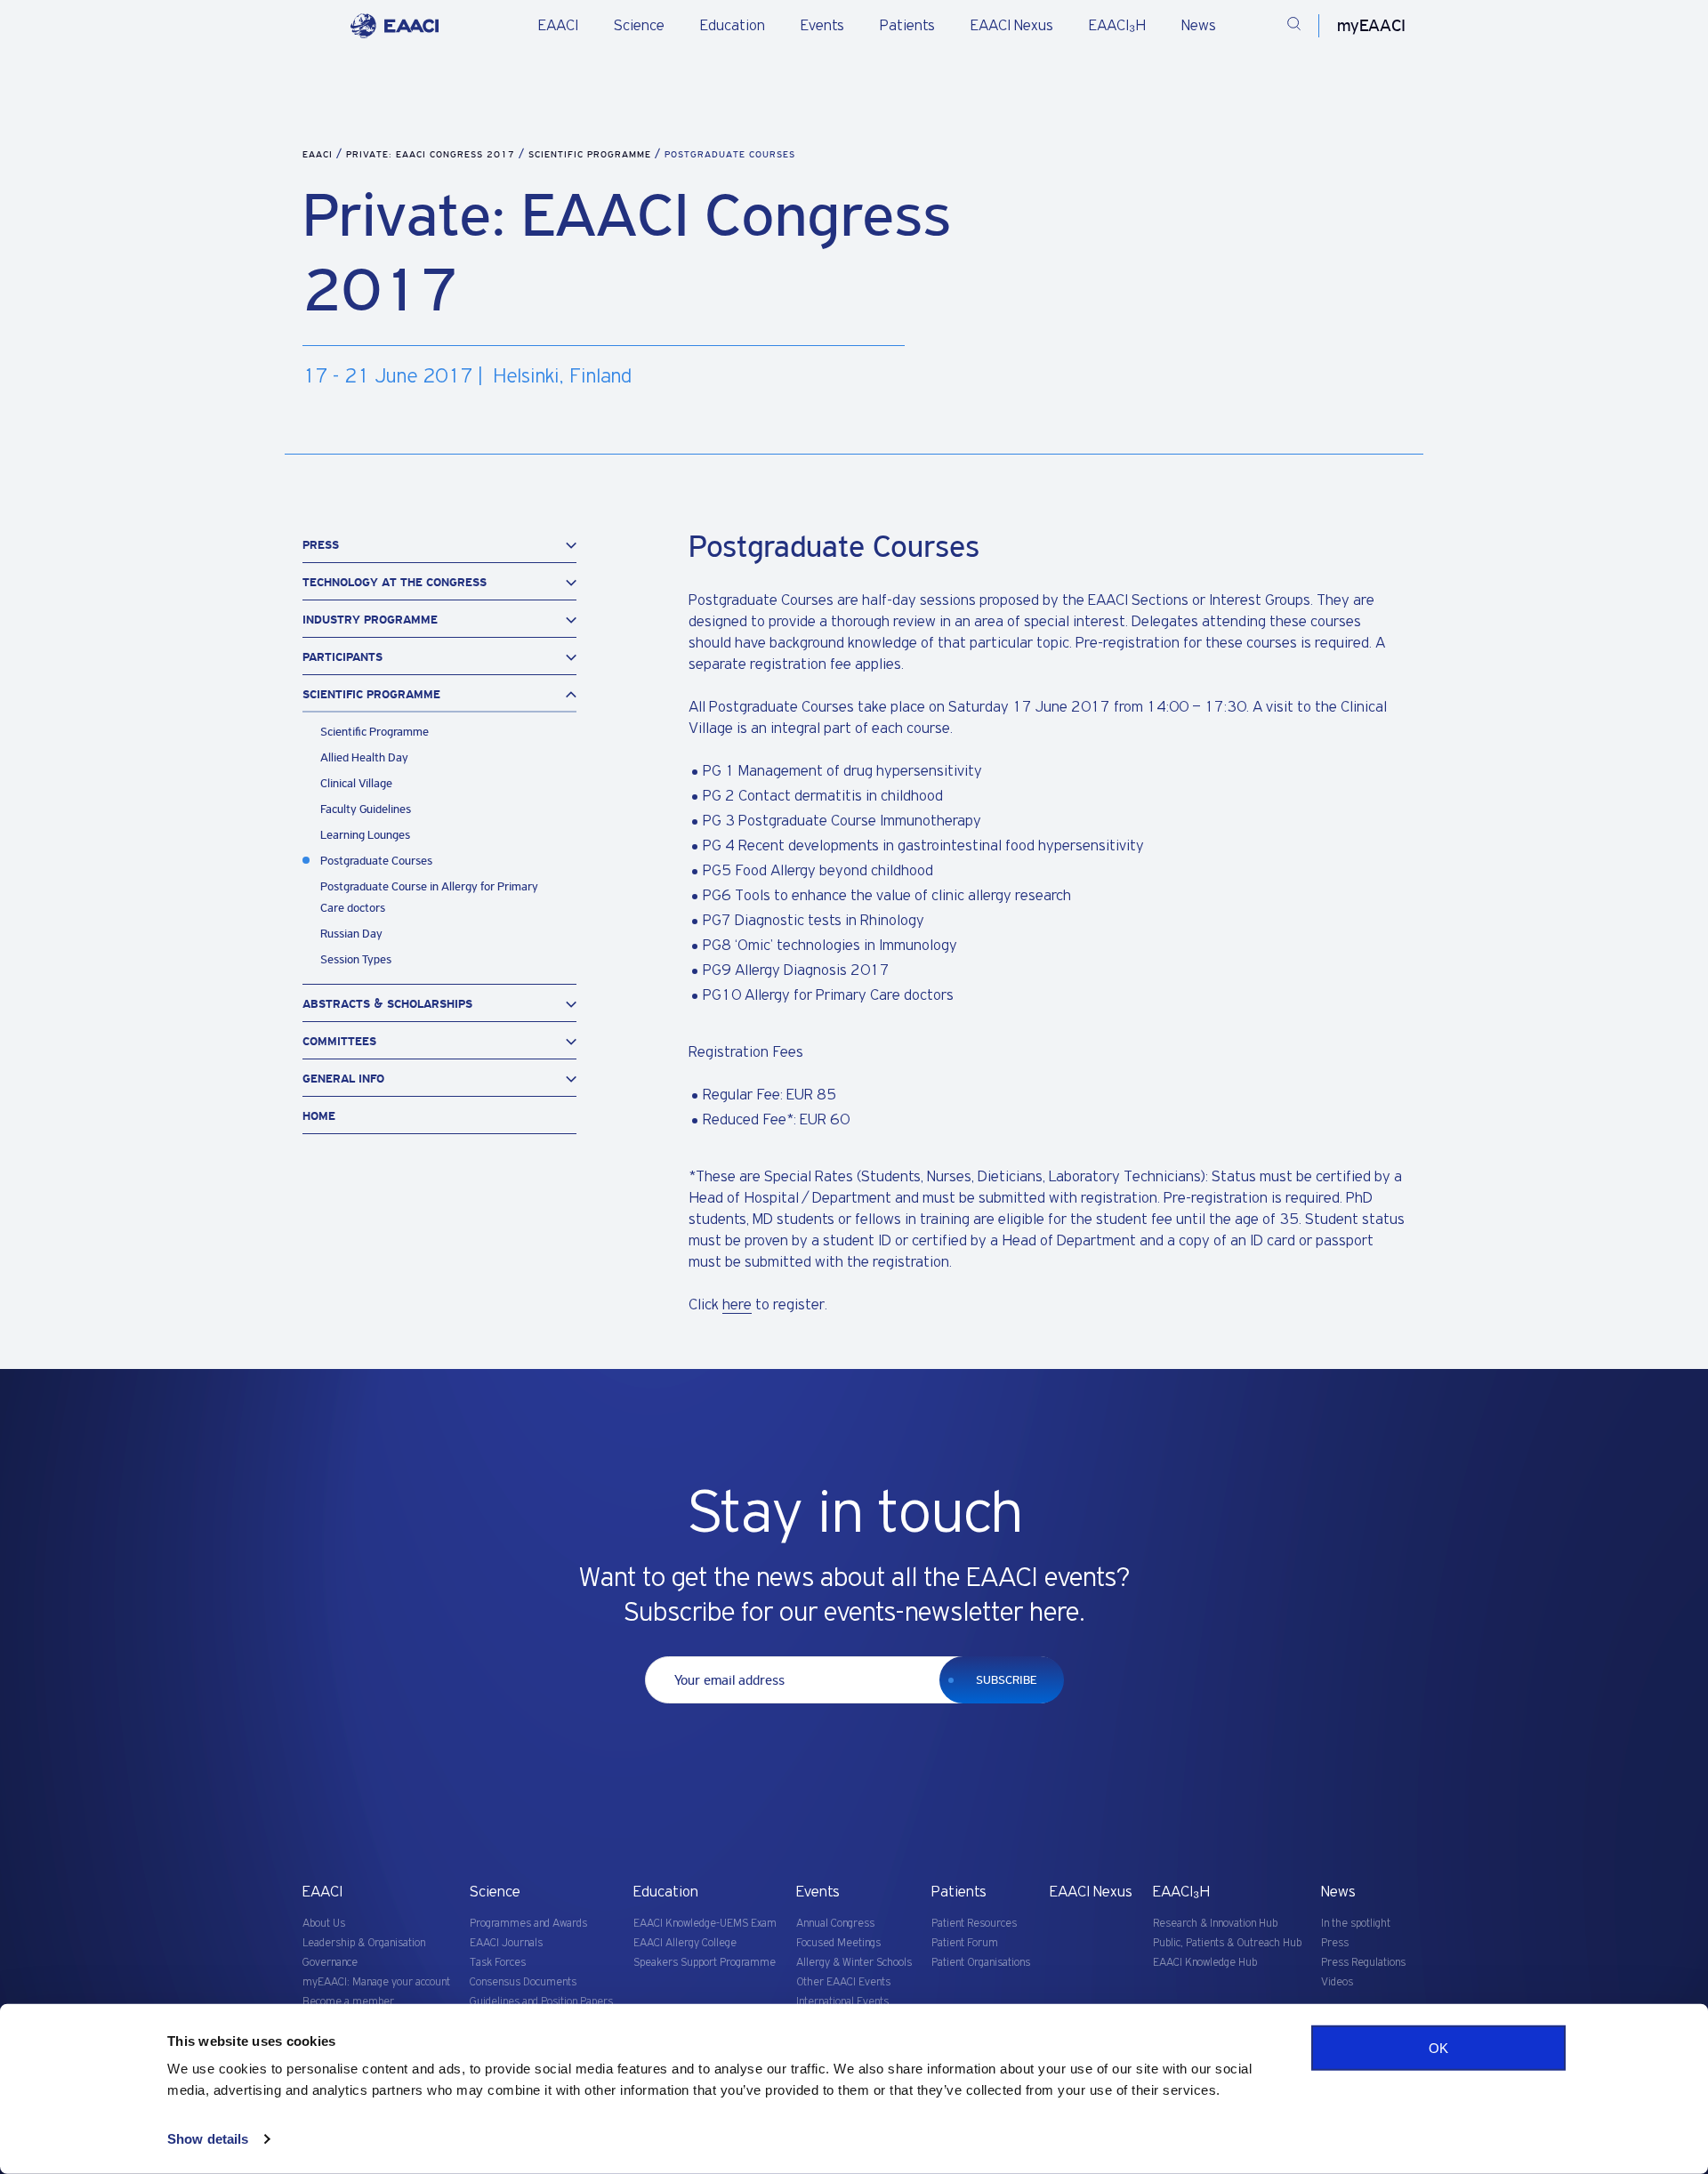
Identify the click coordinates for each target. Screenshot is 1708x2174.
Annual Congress (835, 1924)
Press (1335, 1943)
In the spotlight (1356, 1924)
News (1199, 26)
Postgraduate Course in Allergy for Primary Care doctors (429, 897)
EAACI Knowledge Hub (1205, 1963)
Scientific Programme (592, 154)
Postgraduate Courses (376, 861)
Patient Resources (974, 1924)
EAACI (558, 26)
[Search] (1294, 26)
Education (733, 26)
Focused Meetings (838, 1943)
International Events (842, 2002)
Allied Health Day (364, 757)
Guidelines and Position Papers (541, 2002)
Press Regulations (1363, 1963)
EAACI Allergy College (685, 1943)
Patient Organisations (981, 1963)
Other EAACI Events (843, 1982)
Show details (208, 2139)
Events (822, 26)
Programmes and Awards (528, 1924)
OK (1438, 2048)
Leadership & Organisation (364, 1943)
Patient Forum (965, 1943)
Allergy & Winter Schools (854, 1963)
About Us (324, 1924)
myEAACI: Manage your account (376, 1982)
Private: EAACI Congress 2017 (432, 154)
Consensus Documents (523, 1982)
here (737, 1305)
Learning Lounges (365, 835)
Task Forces (498, 1963)
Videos (1337, 1982)
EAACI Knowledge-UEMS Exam (705, 1924)
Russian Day (351, 934)
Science (639, 26)
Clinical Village (356, 783)
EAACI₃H (1117, 26)
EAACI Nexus (1012, 26)
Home (319, 1116)
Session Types (356, 959)
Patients (907, 26)
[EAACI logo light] (395, 26)
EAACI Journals (506, 1943)
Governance (330, 1963)
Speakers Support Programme (705, 1963)
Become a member (348, 2002)
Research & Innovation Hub (1215, 1924)
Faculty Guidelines (366, 809)
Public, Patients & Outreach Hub (1227, 1943)
